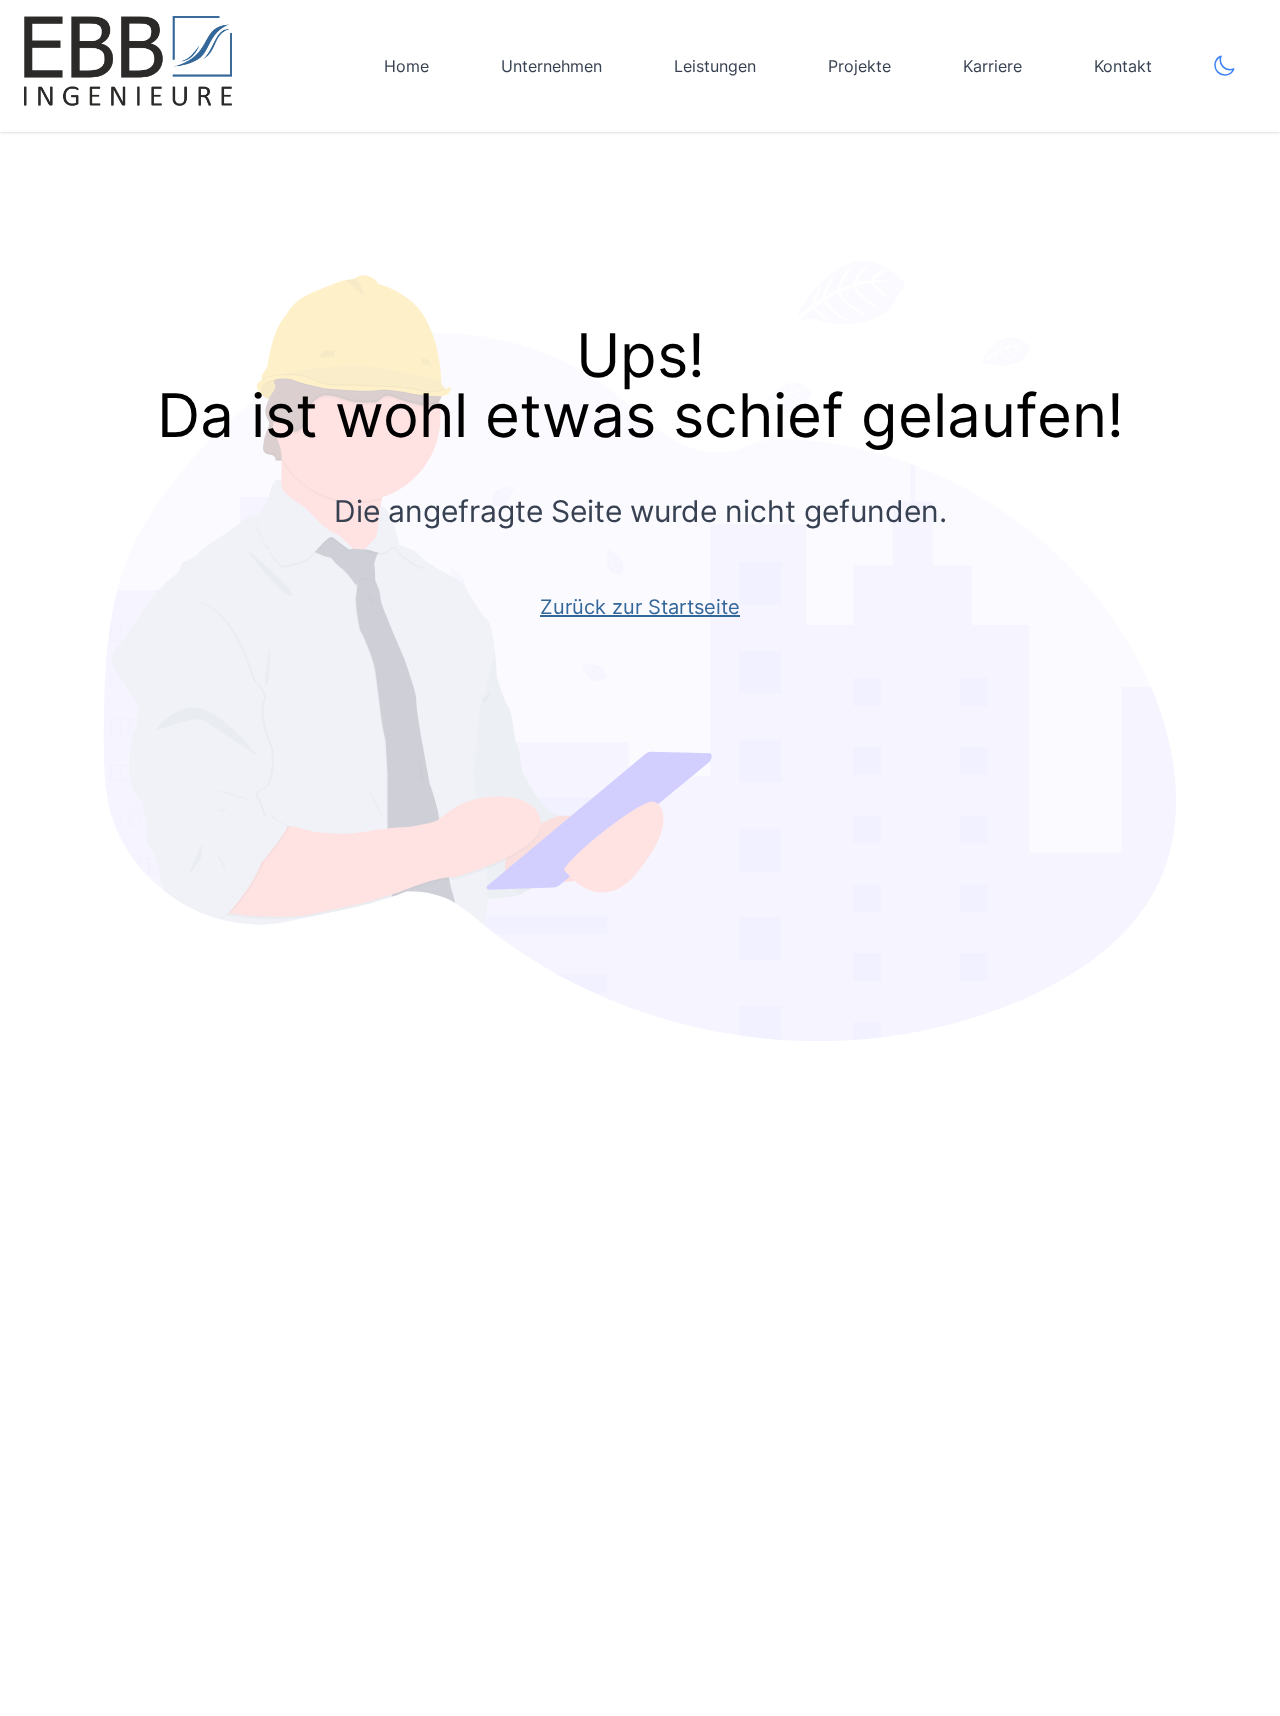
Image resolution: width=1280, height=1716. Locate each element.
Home (406, 66)
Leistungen (715, 66)
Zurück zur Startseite (640, 607)
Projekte (859, 66)
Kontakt (1123, 66)
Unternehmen (551, 66)
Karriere (992, 66)
